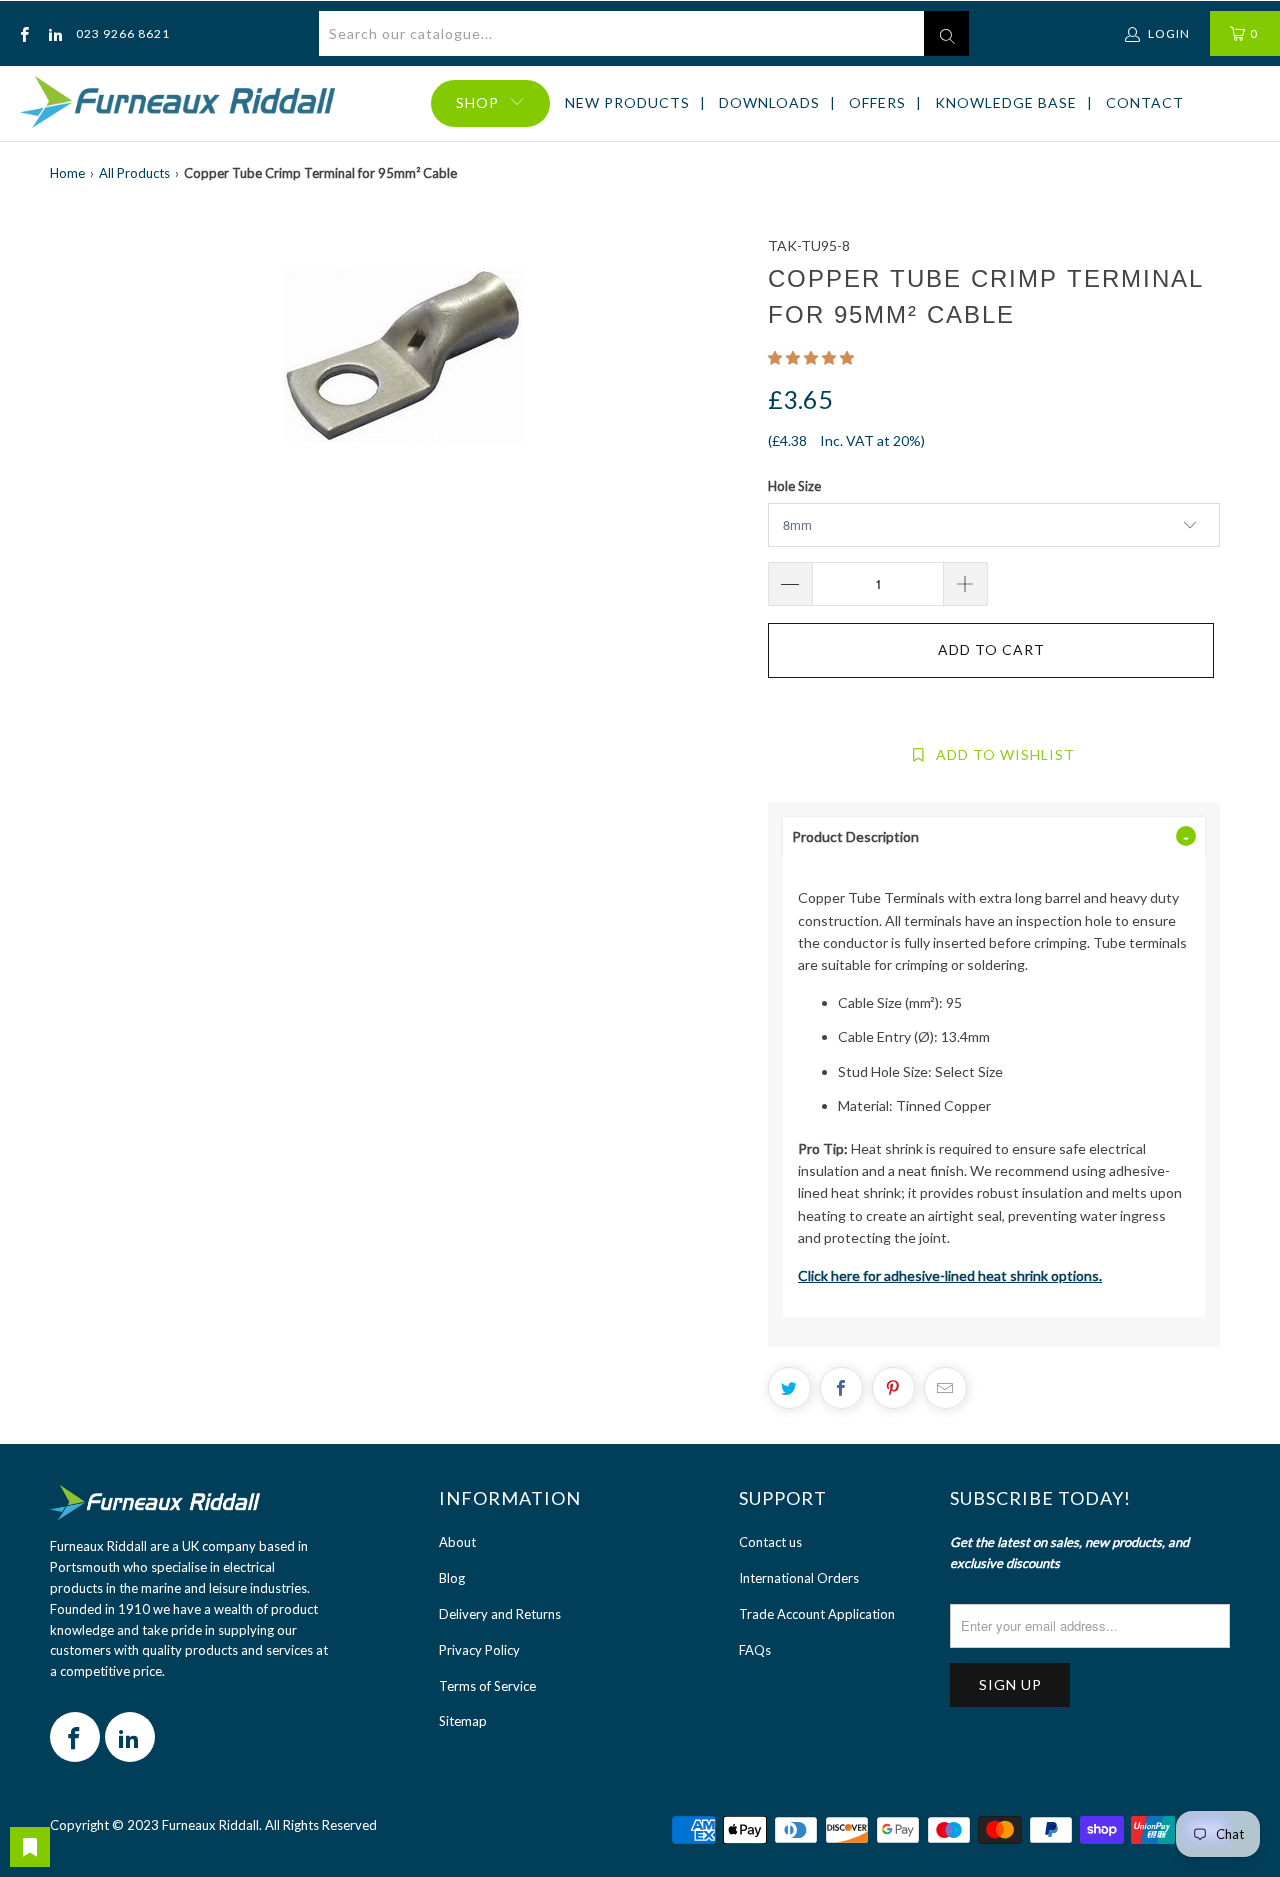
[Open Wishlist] (30, 1847)
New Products (627, 102)
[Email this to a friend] (945, 1388)
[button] (811, 357)
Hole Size (794, 486)
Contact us (770, 1542)
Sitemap (463, 1721)
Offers (877, 102)
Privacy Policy (479, 1650)
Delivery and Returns (500, 1614)
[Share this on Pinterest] (893, 1388)
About (457, 1542)
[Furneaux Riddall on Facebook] (23, 33)
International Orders (799, 1578)
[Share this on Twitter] (789, 1388)
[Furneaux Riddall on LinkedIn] (53, 33)
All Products (134, 173)
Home (67, 173)
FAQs (755, 1650)
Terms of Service (487, 1686)
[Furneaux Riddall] (177, 103)
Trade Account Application (817, 1614)
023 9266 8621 (123, 33)
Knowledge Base (1006, 102)
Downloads (769, 102)
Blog (452, 1578)
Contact (1145, 102)
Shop (477, 102)
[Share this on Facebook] (841, 1388)
